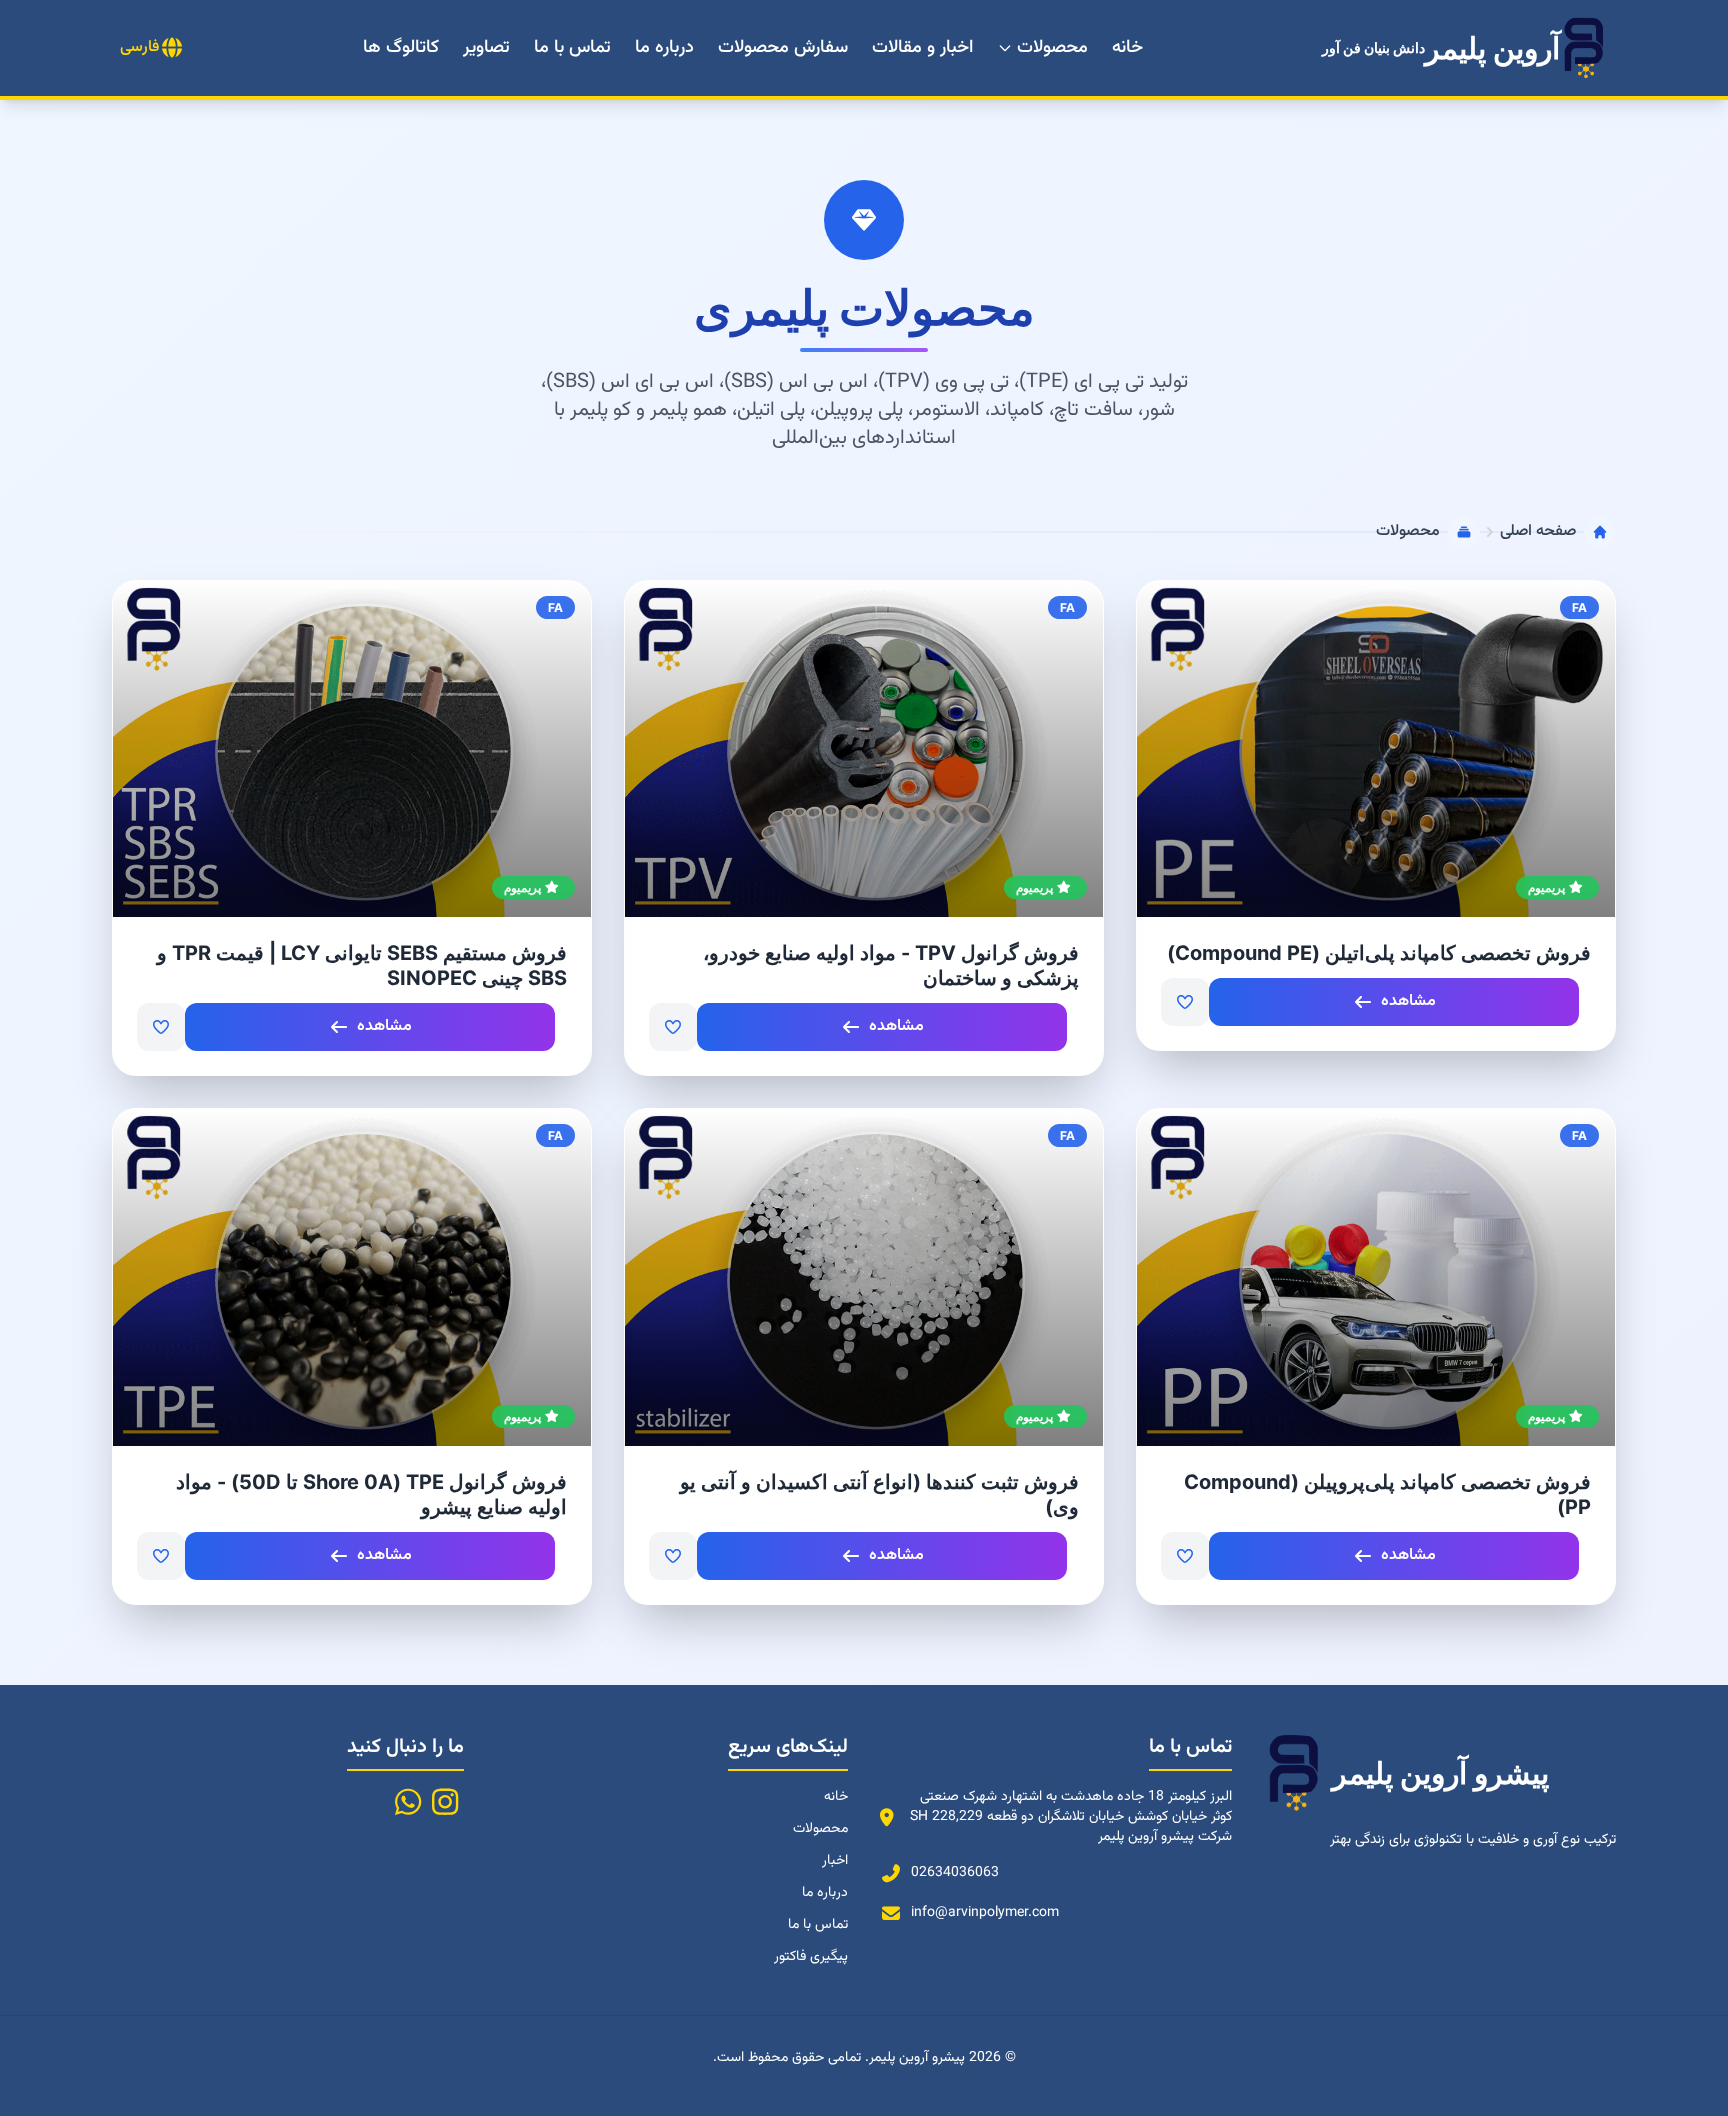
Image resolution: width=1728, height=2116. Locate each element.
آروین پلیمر (1441, 48)
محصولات (1052, 48)
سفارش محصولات (783, 48)
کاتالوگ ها (401, 48)
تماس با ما (572, 48)
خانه (1127, 48)
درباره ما (664, 48)
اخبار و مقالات (922, 48)
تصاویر (486, 48)
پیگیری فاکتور (811, 1957)
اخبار (835, 1861)
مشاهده (1408, 1001)
